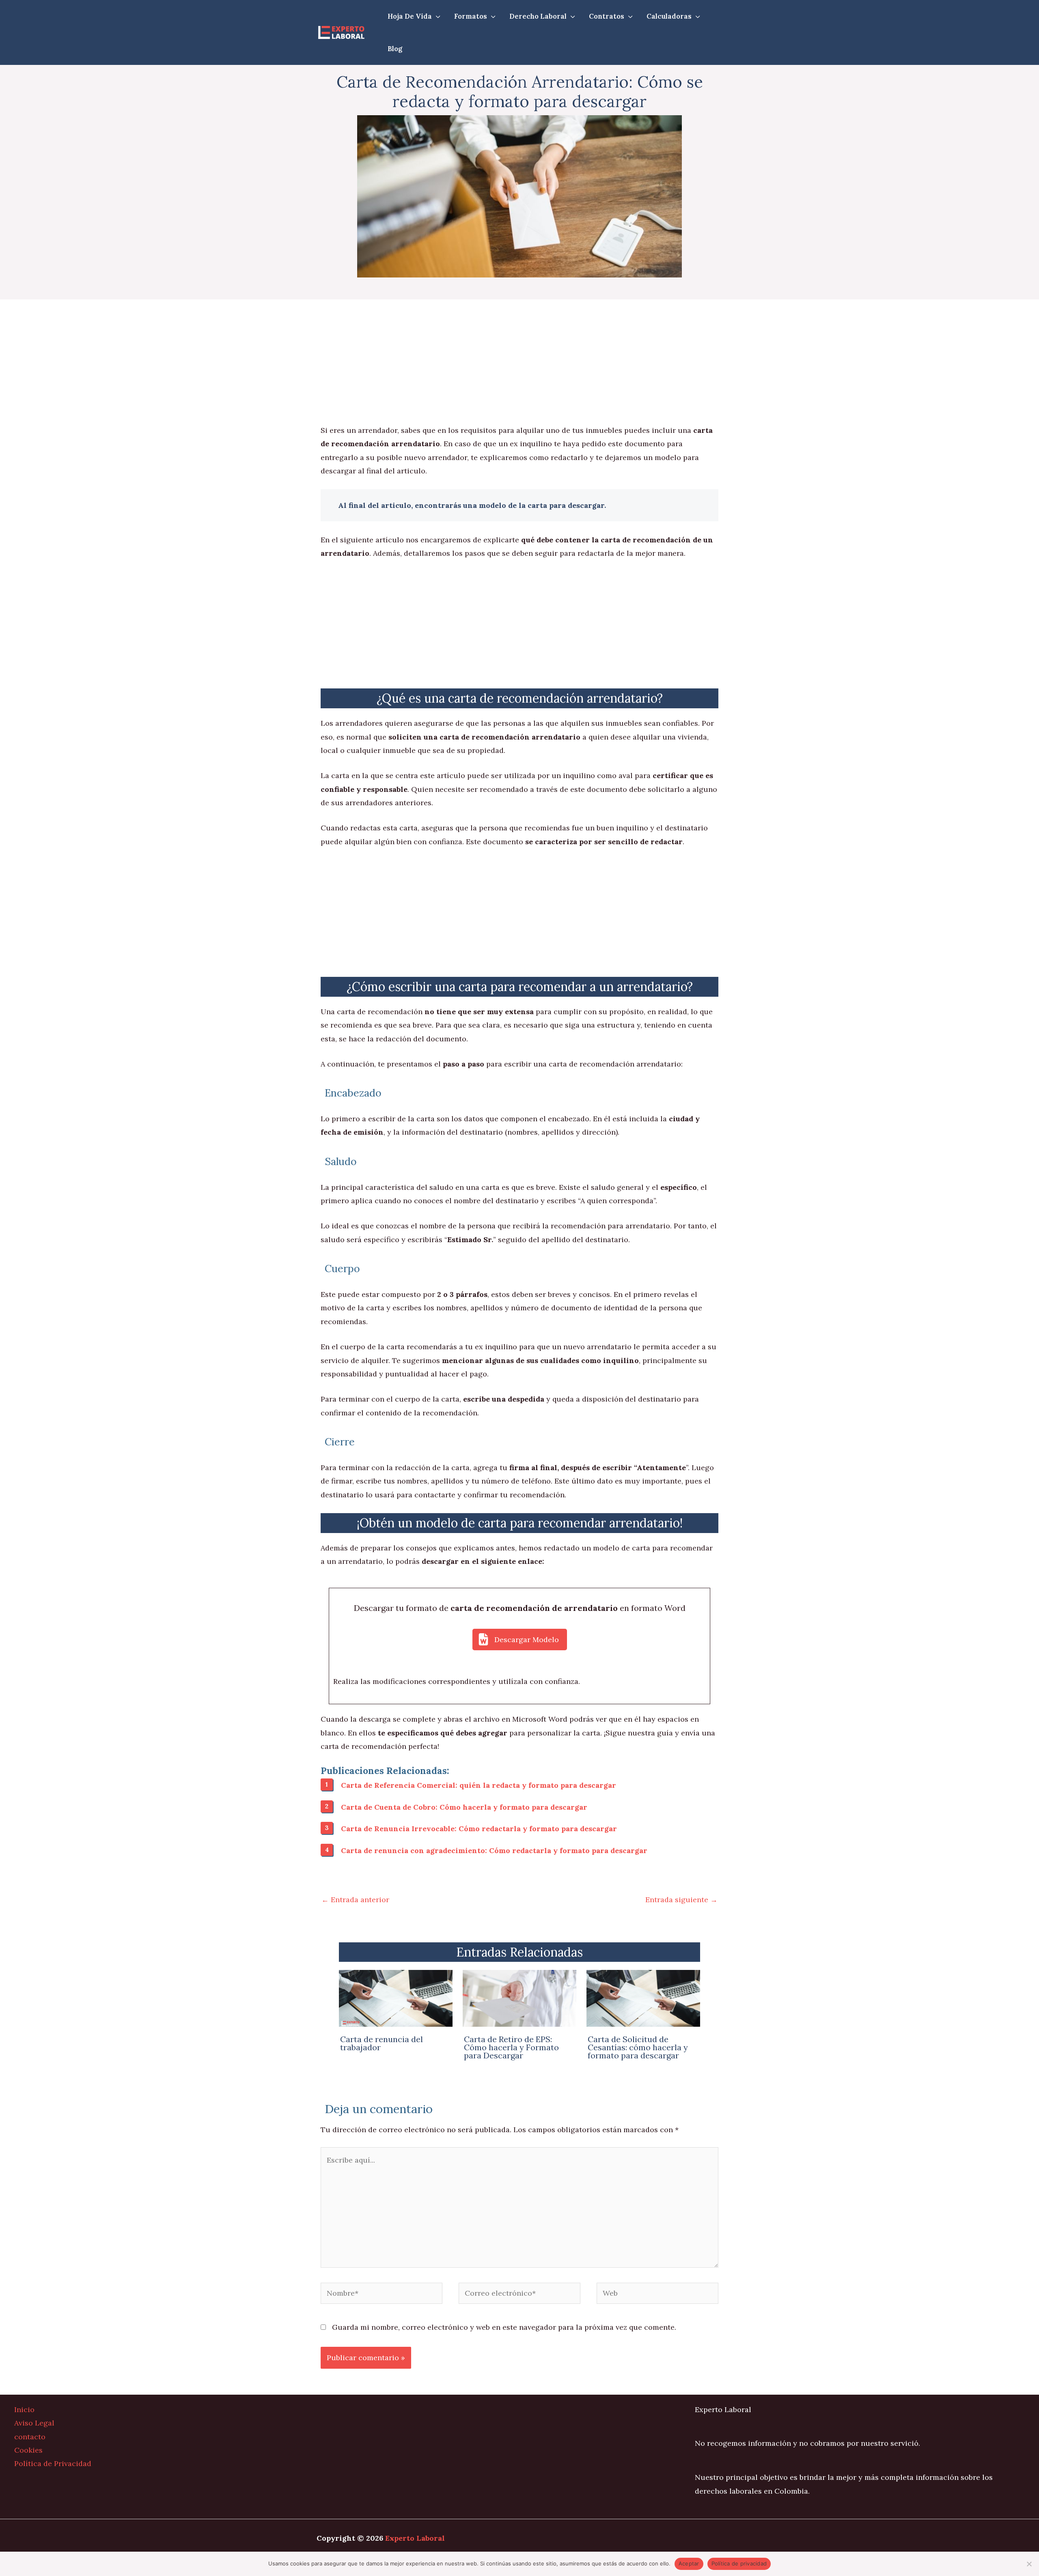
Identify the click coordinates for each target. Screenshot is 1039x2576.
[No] (1029, 2564)
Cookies (28, 2450)
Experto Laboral (415, 2538)
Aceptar (689, 2563)
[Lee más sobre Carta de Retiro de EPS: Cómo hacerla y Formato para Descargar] (519, 1998)
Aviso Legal (34, 2423)
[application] (436, 16)
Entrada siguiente (681, 1900)
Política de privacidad (739, 2563)
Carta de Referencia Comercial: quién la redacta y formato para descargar (479, 1785)
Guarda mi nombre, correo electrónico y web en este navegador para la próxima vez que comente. (504, 2327)
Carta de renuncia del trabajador (382, 2043)
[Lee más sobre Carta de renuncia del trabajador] (396, 1998)
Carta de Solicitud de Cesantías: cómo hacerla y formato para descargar (638, 2047)
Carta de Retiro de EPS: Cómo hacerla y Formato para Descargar (511, 2047)
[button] (520, 1640)
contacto (30, 2437)
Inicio (24, 2409)
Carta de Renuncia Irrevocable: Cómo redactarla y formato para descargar (479, 1829)
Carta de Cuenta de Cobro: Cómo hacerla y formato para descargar (464, 1807)
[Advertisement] (519, 363)
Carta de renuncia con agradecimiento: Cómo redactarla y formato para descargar (494, 1850)
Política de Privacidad (53, 2463)
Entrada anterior (355, 1900)
